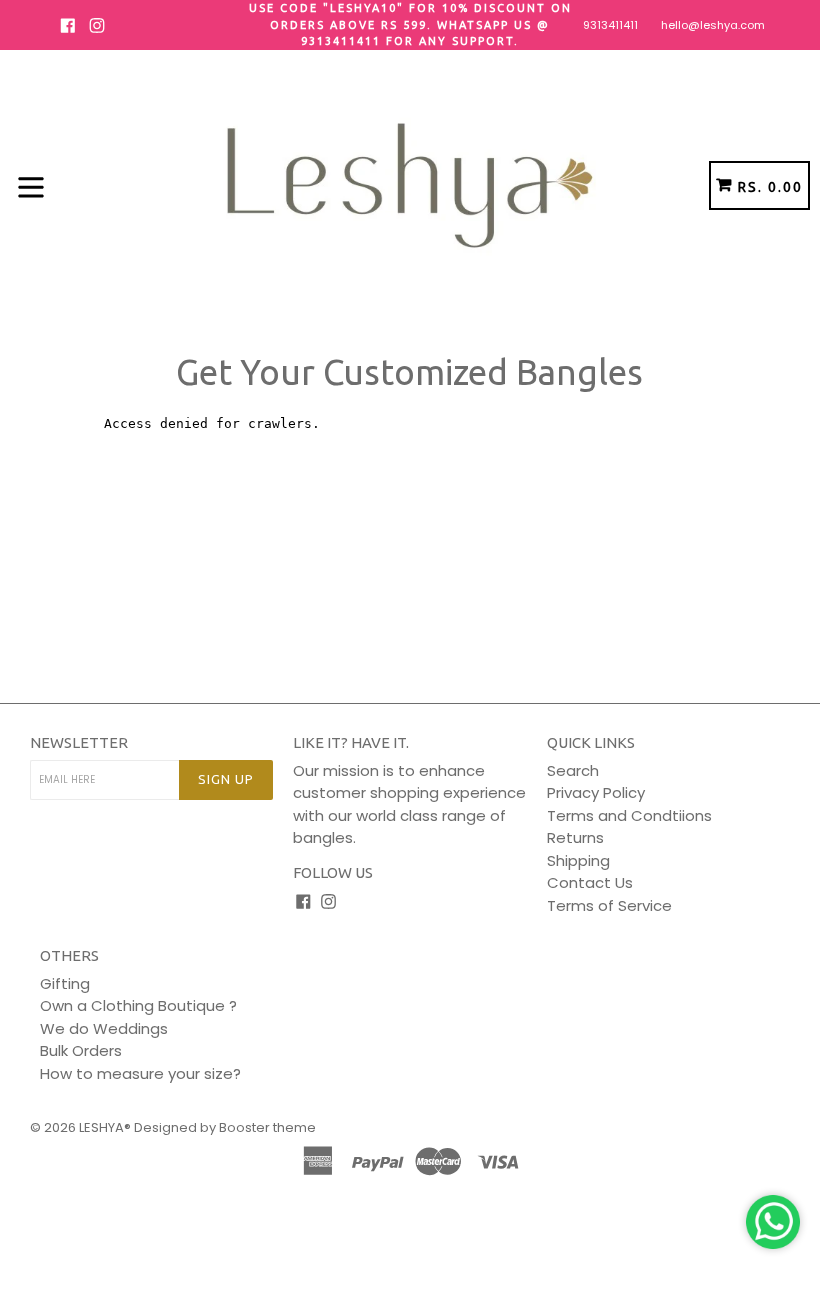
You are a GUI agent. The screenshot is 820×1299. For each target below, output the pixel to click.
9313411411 (610, 25)
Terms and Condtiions (629, 815)
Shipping (578, 860)
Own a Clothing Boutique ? (138, 1005)
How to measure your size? (140, 1073)
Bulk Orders (81, 1050)
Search (573, 770)
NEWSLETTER (79, 742)
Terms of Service (609, 905)
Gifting (65, 983)
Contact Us (590, 882)
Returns (575, 837)
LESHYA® (105, 1127)
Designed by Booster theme (225, 1127)
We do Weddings (104, 1028)
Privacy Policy (596, 792)
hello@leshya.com (713, 25)
